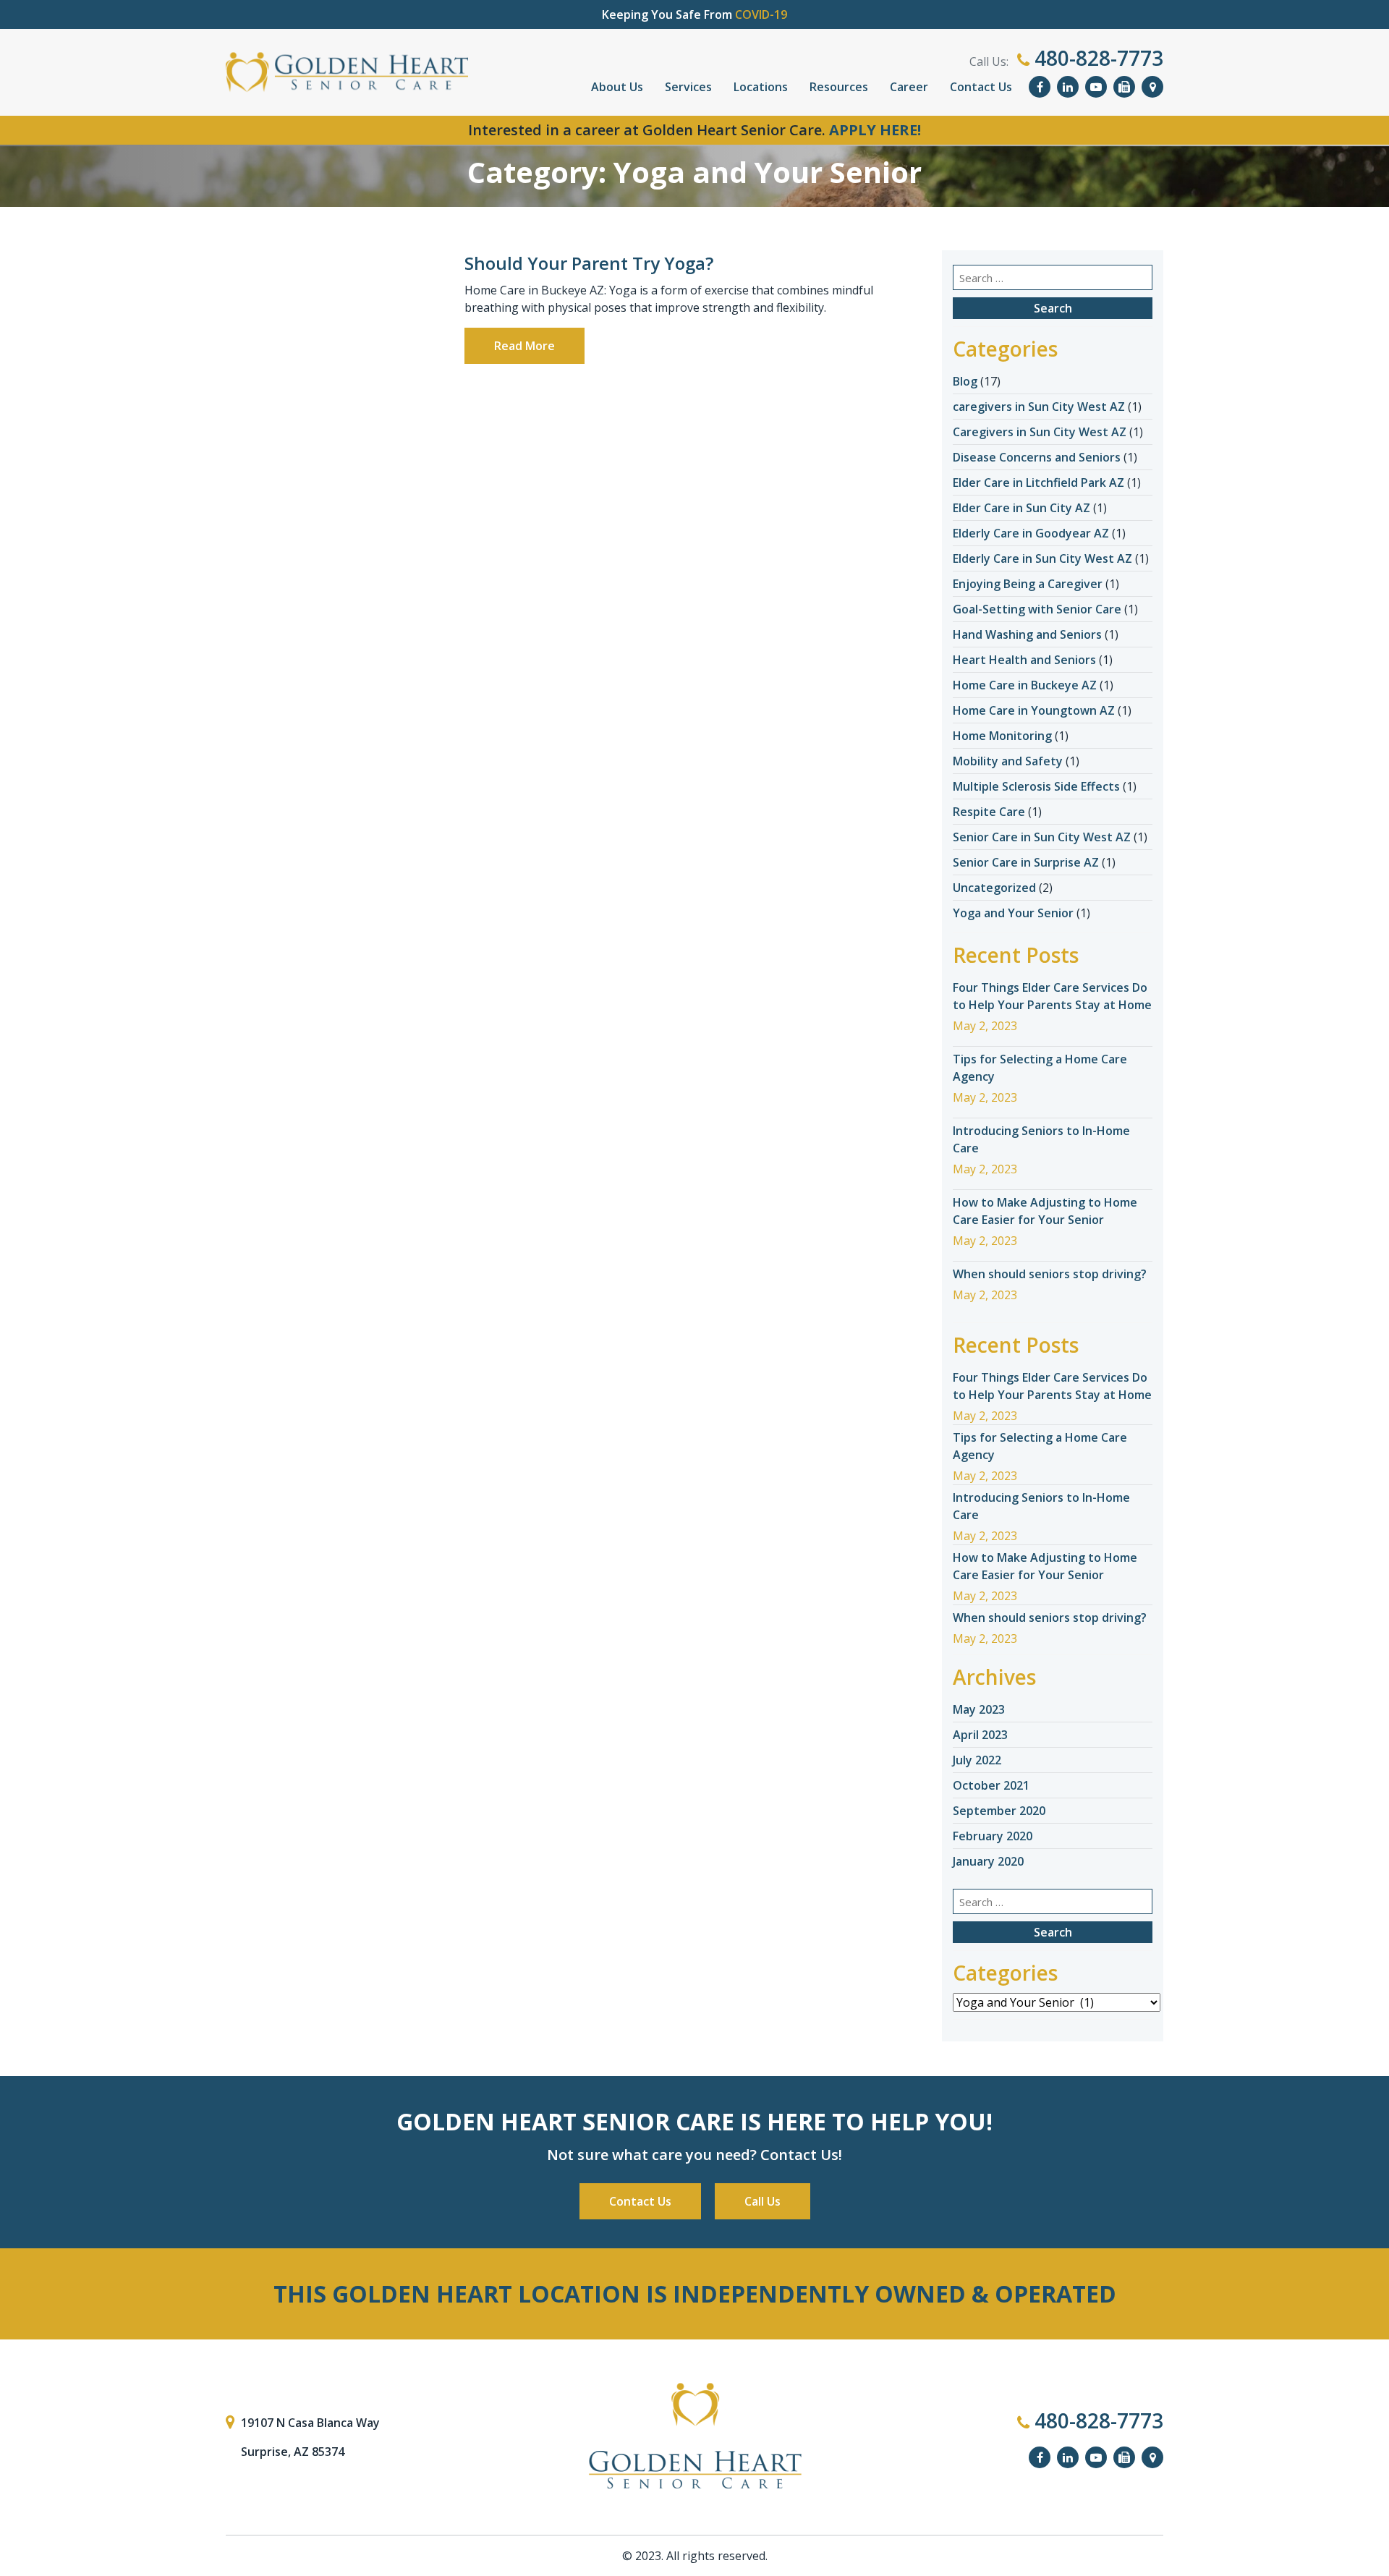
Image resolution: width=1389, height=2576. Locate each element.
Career (909, 87)
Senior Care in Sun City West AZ (1042, 837)
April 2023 (980, 1735)
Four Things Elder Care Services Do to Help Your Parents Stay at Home (1052, 996)
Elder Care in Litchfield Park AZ (1038, 483)
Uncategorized (994, 888)
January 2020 (988, 1861)
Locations (761, 87)
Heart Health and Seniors (1024, 660)
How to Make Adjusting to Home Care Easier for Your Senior (1045, 1211)
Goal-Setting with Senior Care (1037, 609)
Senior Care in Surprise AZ (1026, 862)
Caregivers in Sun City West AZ (1040, 432)
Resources (839, 87)
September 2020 (999, 1811)
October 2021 (991, 1785)
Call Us (763, 2201)
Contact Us (981, 87)
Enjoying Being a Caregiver (1028, 584)
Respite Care (989, 812)
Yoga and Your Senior (1013, 913)
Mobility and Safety (1008, 761)
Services (688, 87)
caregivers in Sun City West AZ (1039, 407)
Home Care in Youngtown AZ (1034, 710)
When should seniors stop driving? (1050, 1274)
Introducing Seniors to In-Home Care (1041, 1139)
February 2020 (993, 1836)
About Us (617, 87)
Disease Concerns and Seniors (1037, 457)
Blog (965, 381)
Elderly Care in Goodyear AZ (1031, 533)
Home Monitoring (1002, 736)
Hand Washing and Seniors (1027, 634)
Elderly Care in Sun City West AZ (1042, 558)
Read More (524, 346)
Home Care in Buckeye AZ (1025, 685)
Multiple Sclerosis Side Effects (1036, 786)
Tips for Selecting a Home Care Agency (1040, 1068)
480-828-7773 (1096, 58)
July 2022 (977, 1760)
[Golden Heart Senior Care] (694, 2436)
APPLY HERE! (875, 130)
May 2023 (979, 1709)
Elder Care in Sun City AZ (1021, 508)
